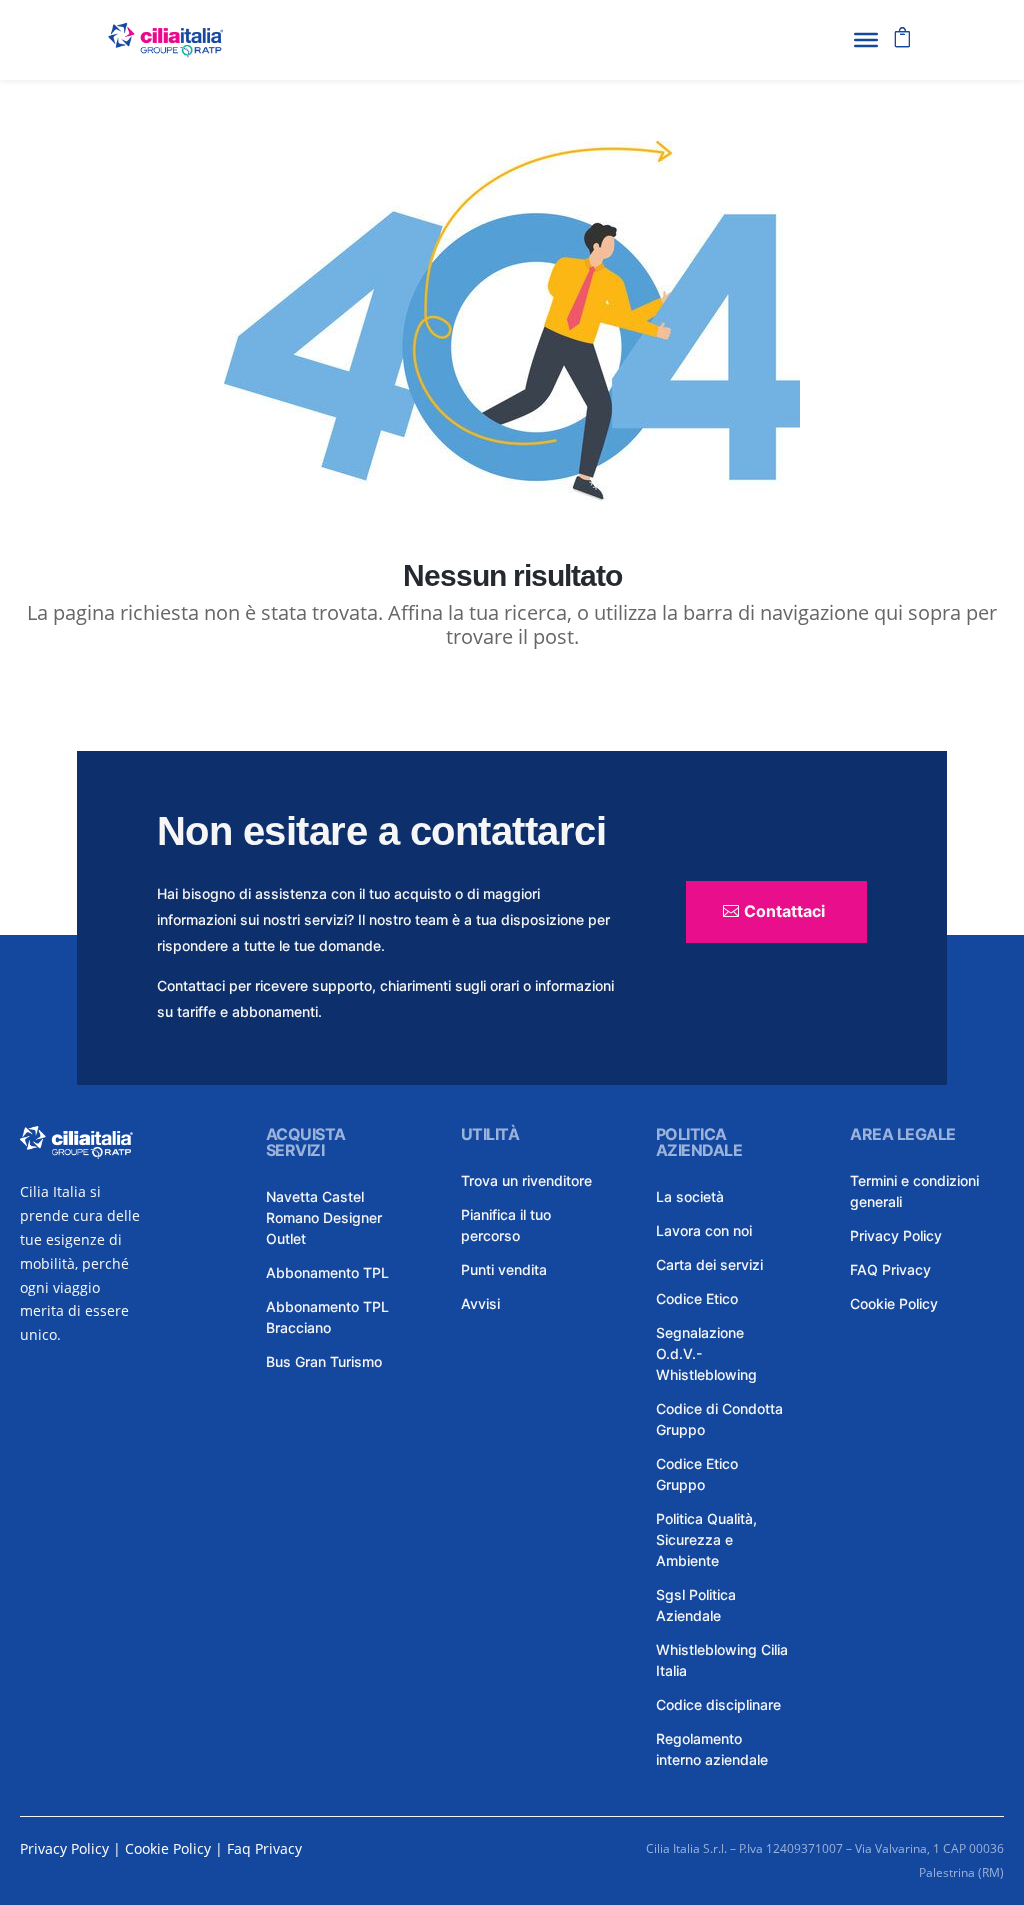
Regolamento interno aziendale (712, 1749)
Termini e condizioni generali (914, 1191)
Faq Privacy (264, 1848)
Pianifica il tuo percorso (506, 1225)
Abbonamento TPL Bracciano (327, 1317)
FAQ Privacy (890, 1269)
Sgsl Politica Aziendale (696, 1605)
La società (690, 1196)
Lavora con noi (704, 1230)
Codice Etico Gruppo (697, 1474)
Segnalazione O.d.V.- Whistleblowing (706, 1353)
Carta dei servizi (709, 1264)
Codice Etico (697, 1298)
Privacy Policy (896, 1235)
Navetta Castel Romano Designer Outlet (324, 1217)
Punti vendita (504, 1269)
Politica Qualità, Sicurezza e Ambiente (706, 1539)
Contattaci (784, 911)
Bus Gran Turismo (324, 1361)
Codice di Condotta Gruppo (719, 1419)
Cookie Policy (894, 1303)
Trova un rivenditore (526, 1180)
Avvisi (480, 1303)
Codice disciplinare (718, 1704)
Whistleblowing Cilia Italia (722, 1660)
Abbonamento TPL (327, 1272)
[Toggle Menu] (866, 40)
